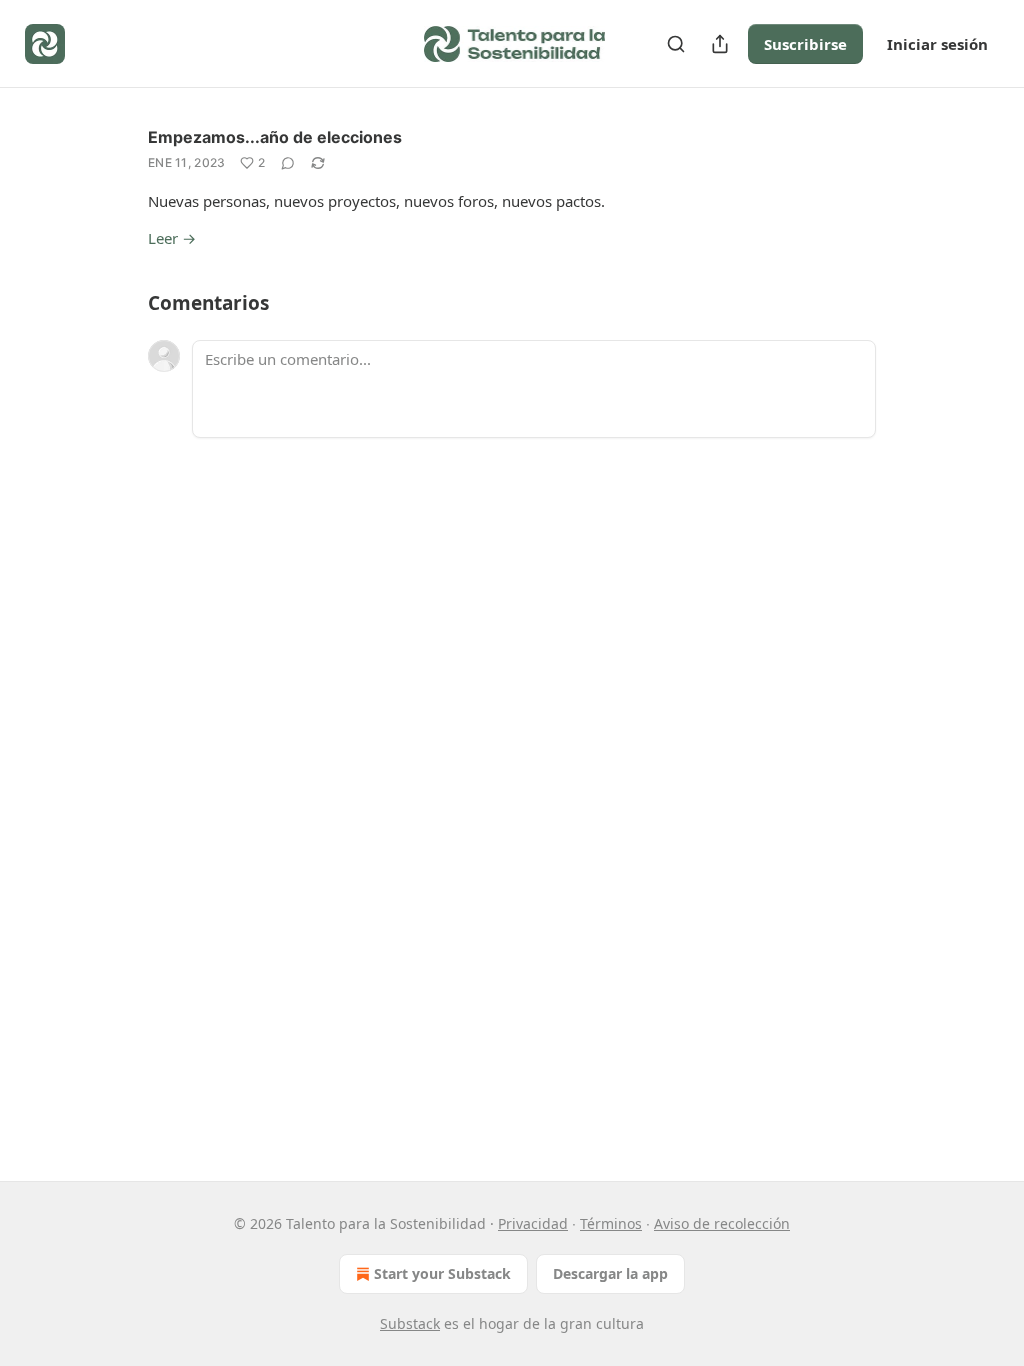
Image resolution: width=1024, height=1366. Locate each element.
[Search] (676, 44)
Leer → (172, 238)
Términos (611, 1223)
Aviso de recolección (722, 1223)
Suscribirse (805, 44)
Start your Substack (442, 1273)
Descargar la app (610, 1273)
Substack (410, 1323)
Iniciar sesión (937, 44)
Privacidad (533, 1223)
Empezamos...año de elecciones (275, 137)
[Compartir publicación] (720, 44)
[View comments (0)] (288, 163)
